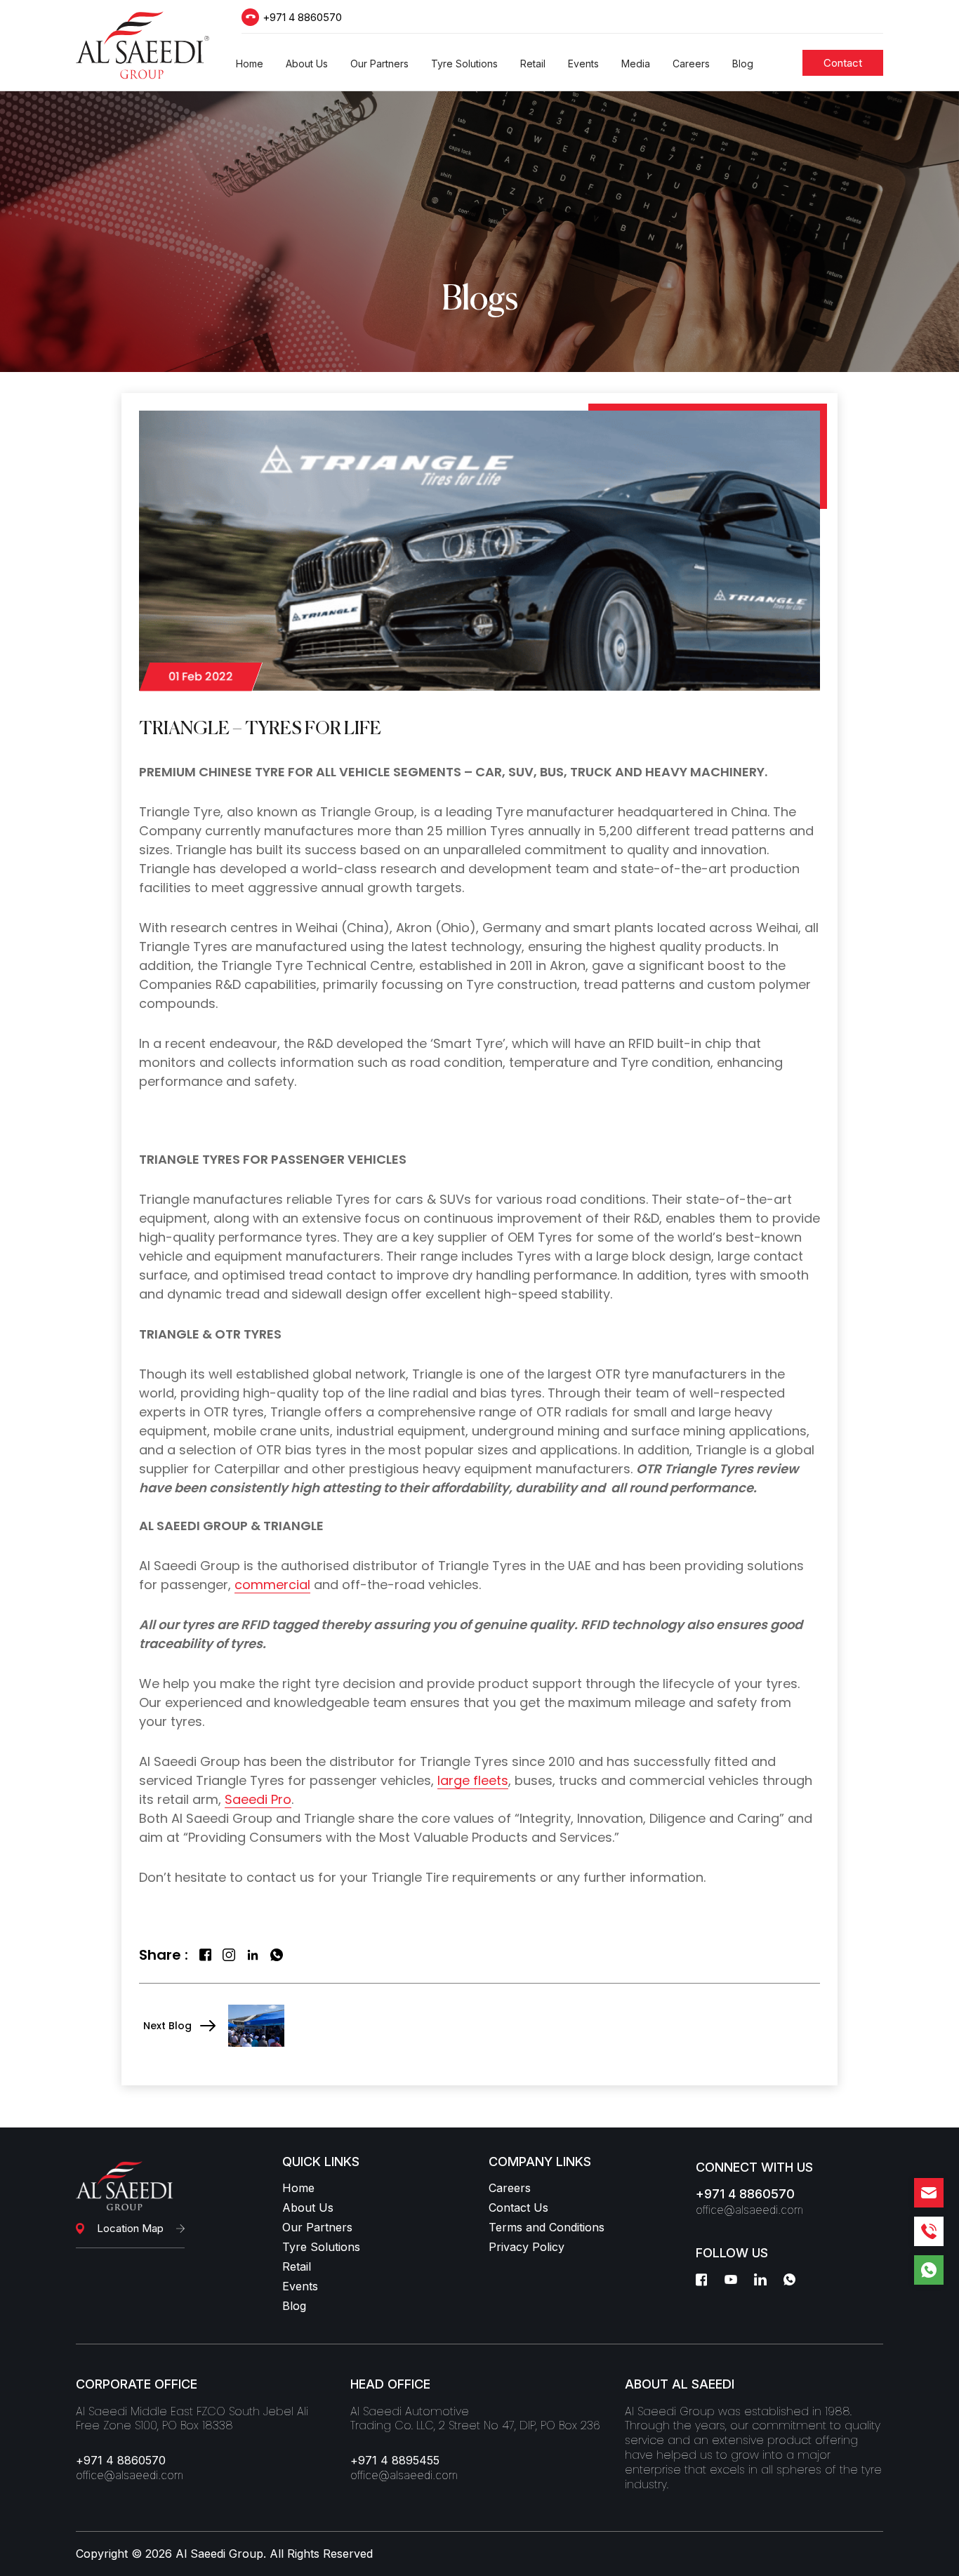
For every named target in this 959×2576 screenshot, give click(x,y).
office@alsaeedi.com (749, 2210)
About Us (308, 2207)
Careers (510, 2188)
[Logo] (143, 45)
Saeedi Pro (258, 1799)
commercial (272, 1585)
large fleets (473, 1780)
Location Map (130, 2228)
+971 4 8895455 (395, 2460)
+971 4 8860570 (302, 17)
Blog (294, 2306)
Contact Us (518, 2207)
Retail (297, 2266)
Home (298, 2188)
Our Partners (317, 2227)
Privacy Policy (527, 2247)
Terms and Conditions (547, 2227)
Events (300, 2286)
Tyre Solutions (321, 2247)
